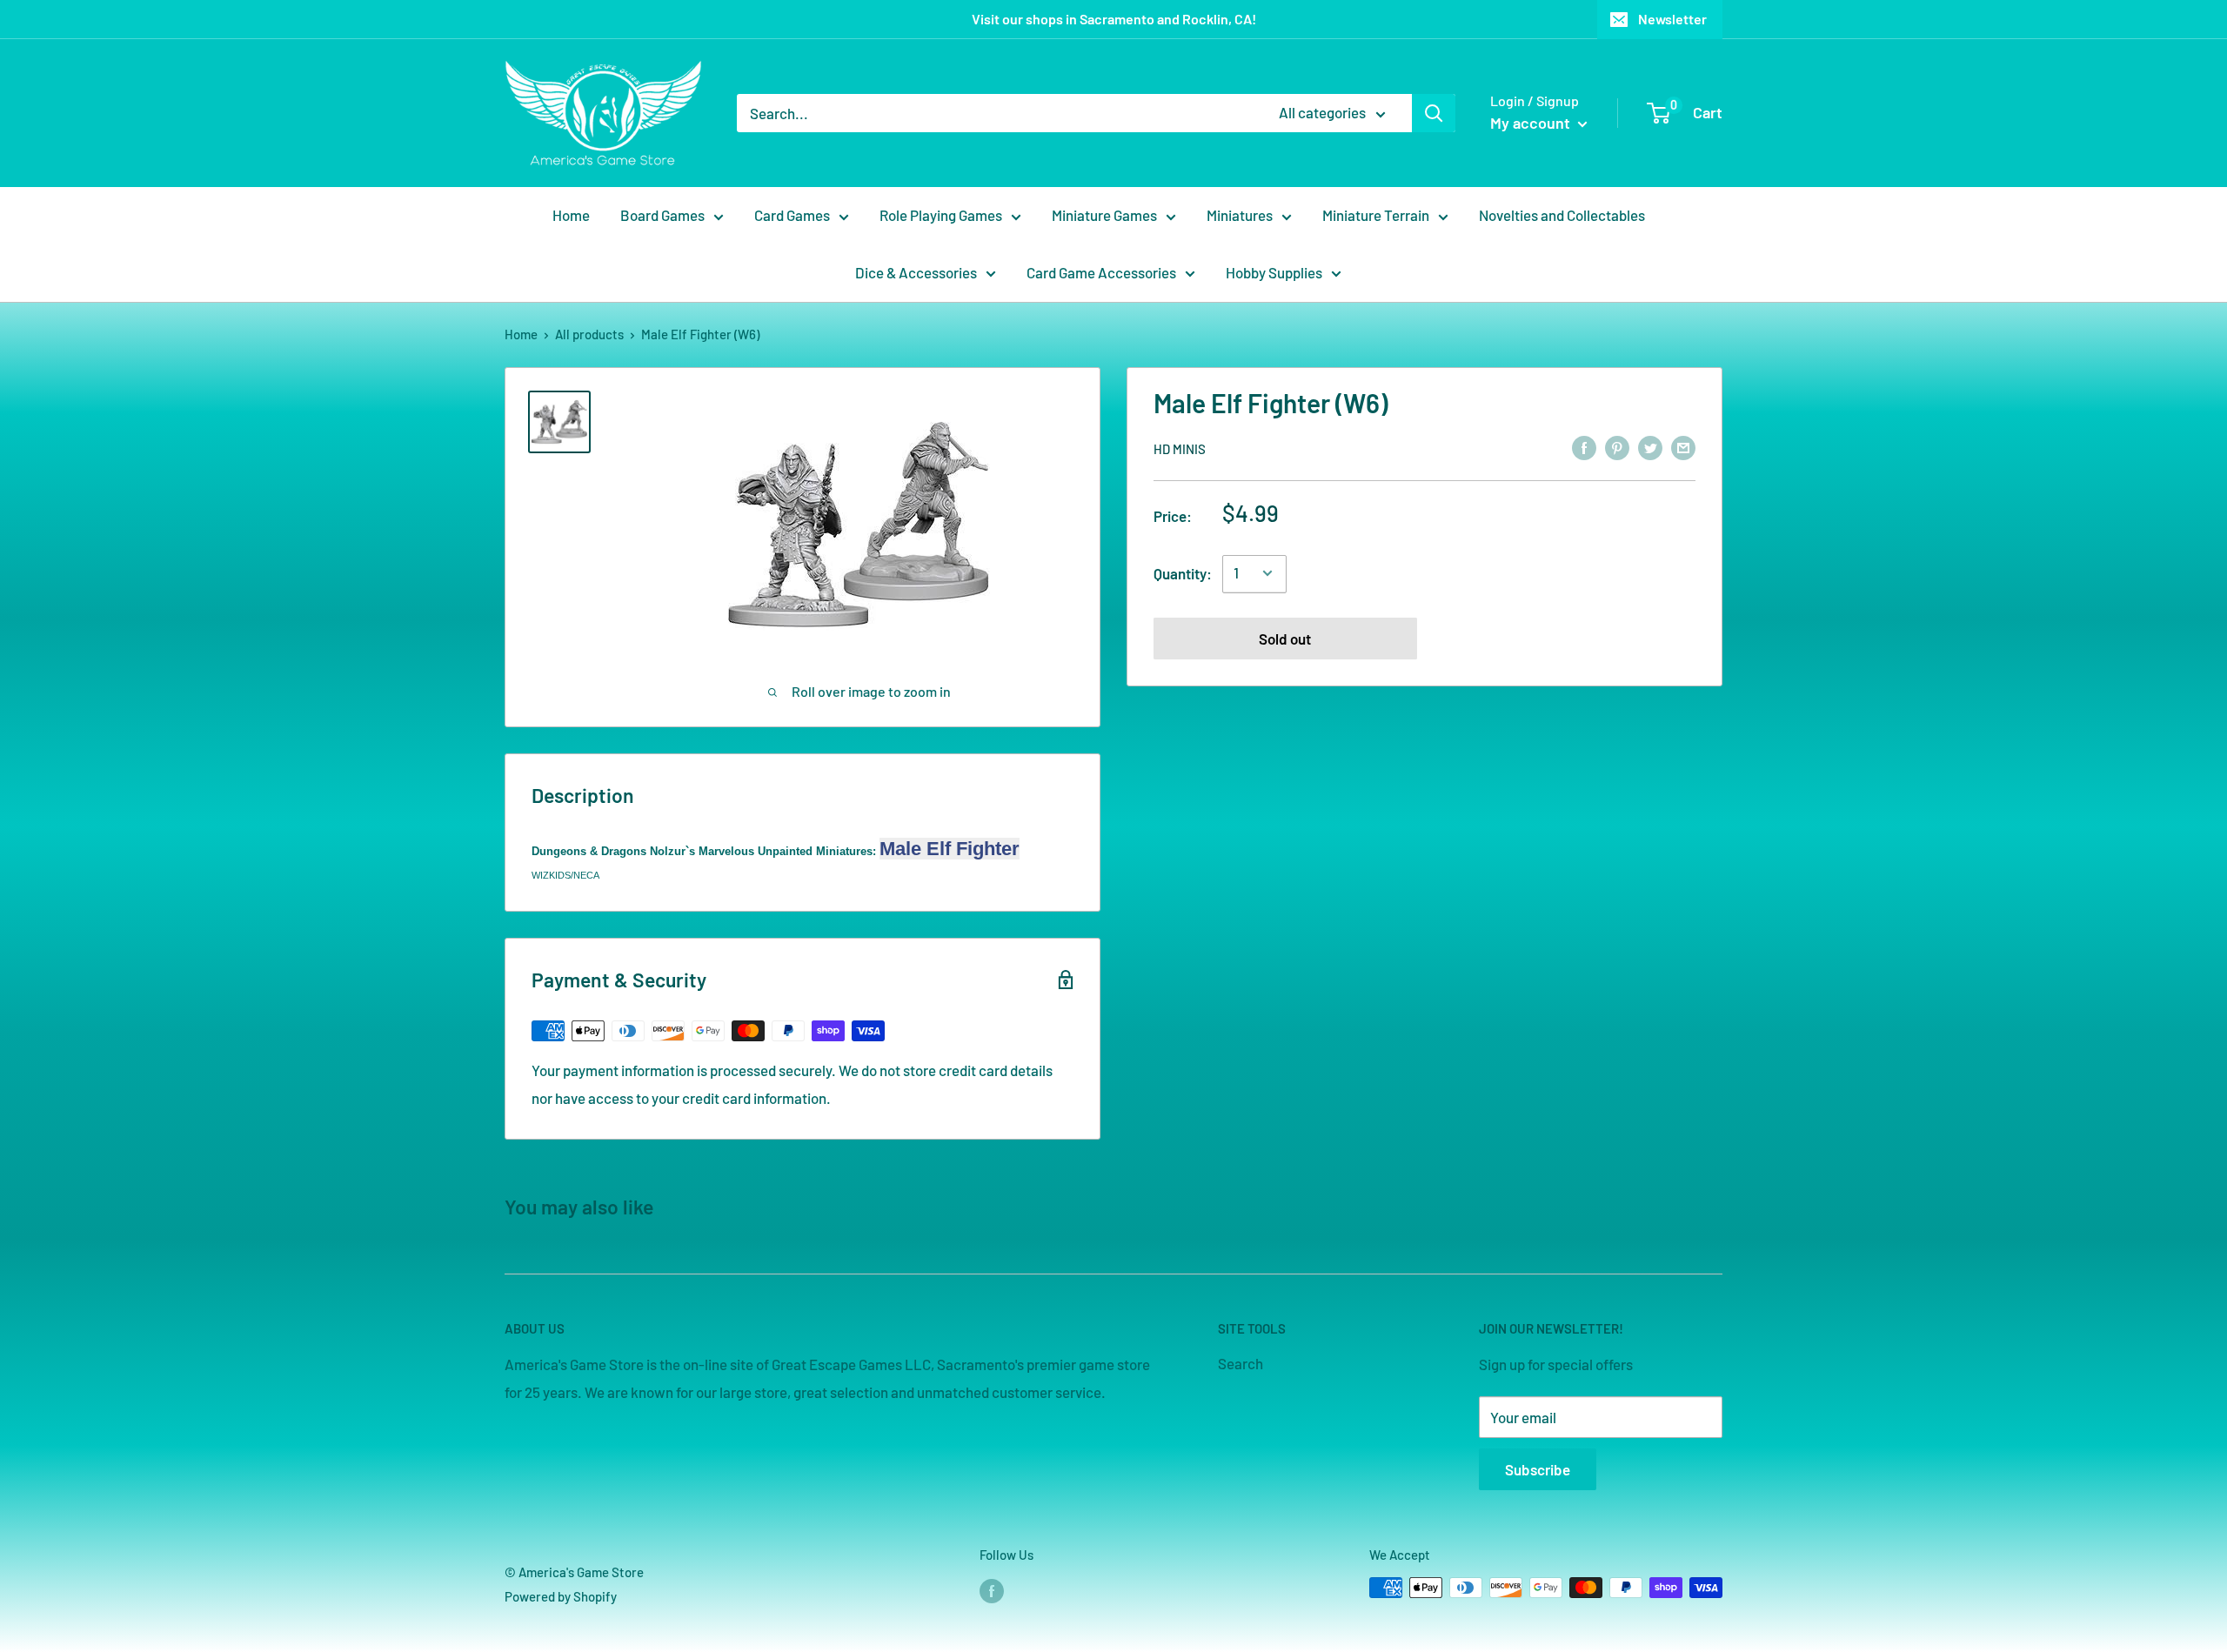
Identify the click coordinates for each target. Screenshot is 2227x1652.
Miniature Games (1104, 215)
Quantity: (1183, 572)
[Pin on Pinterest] (1617, 447)
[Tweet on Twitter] (1650, 447)
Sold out (1285, 638)
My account (1532, 123)
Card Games (792, 215)
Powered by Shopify (561, 1596)
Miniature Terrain (1376, 215)
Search (1241, 1363)
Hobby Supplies (1274, 272)
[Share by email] (1683, 447)
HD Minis (1180, 448)
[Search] (1434, 113)
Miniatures (1240, 215)
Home (571, 215)
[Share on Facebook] (1584, 447)
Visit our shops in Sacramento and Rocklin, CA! (1114, 19)
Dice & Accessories (916, 272)
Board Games (662, 215)
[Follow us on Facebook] (992, 1590)
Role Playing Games (941, 215)
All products (589, 334)
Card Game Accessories (1101, 272)
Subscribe (1538, 1469)
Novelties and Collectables (1562, 215)
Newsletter (1672, 19)
